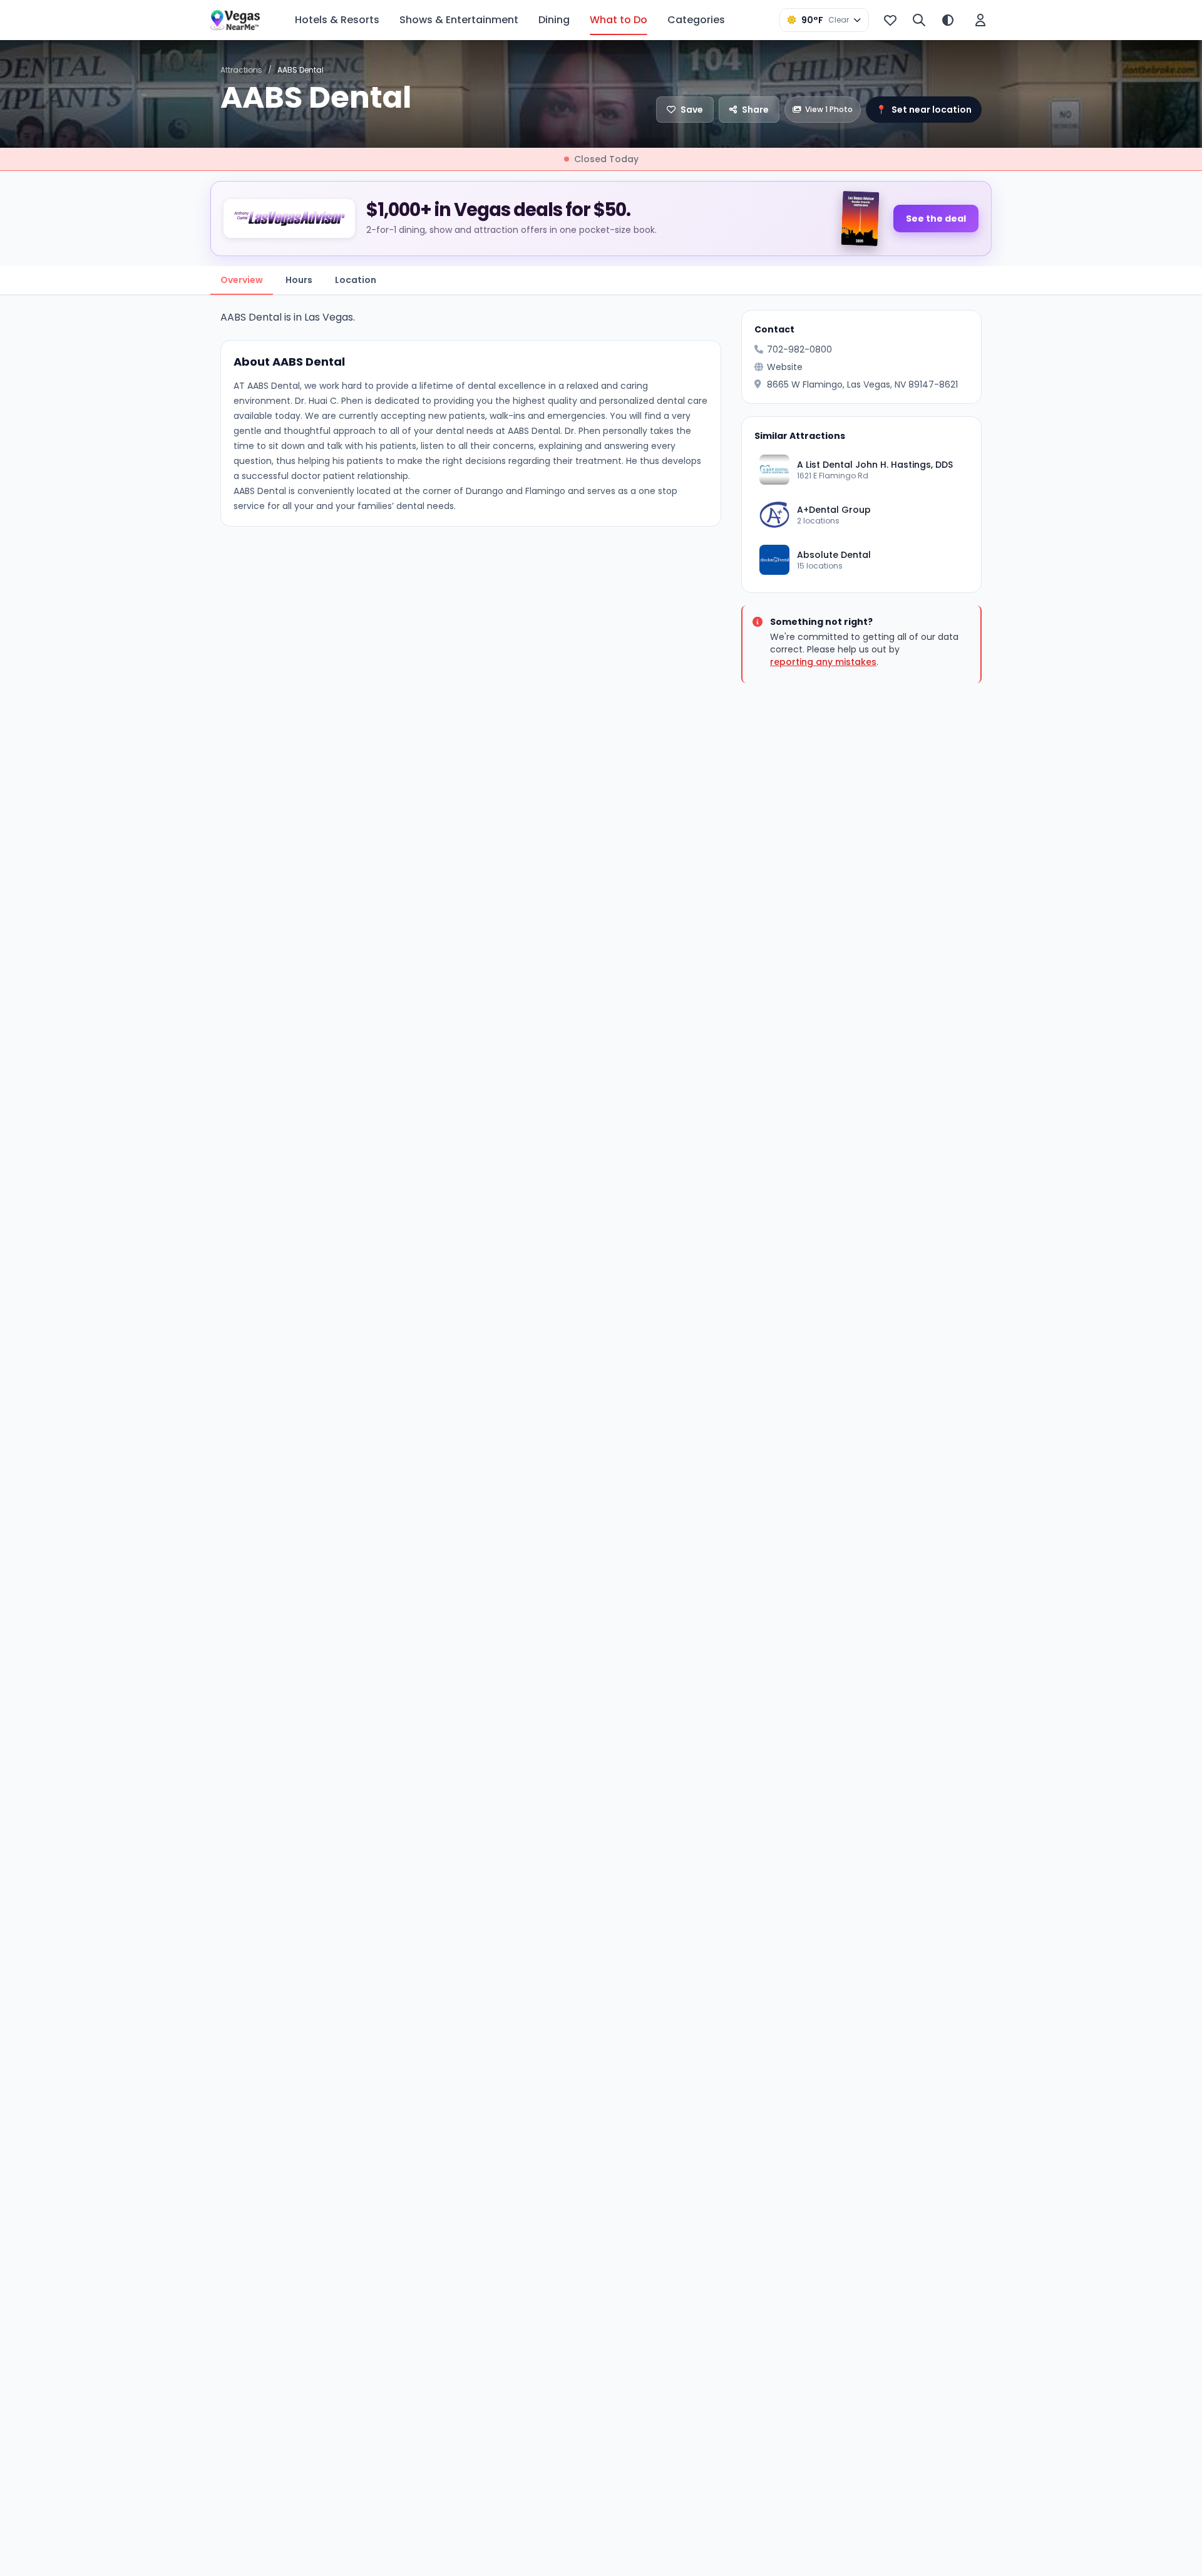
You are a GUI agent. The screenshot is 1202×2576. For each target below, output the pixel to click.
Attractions (241, 70)
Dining (554, 20)
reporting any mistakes (823, 662)
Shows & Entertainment (459, 20)
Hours (299, 280)
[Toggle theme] (948, 20)
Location (356, 280)
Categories (696, 20)
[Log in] (980, 20)
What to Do (619, 20)
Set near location (924, 110)
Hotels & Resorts (337, 20)
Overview (242, 280)
